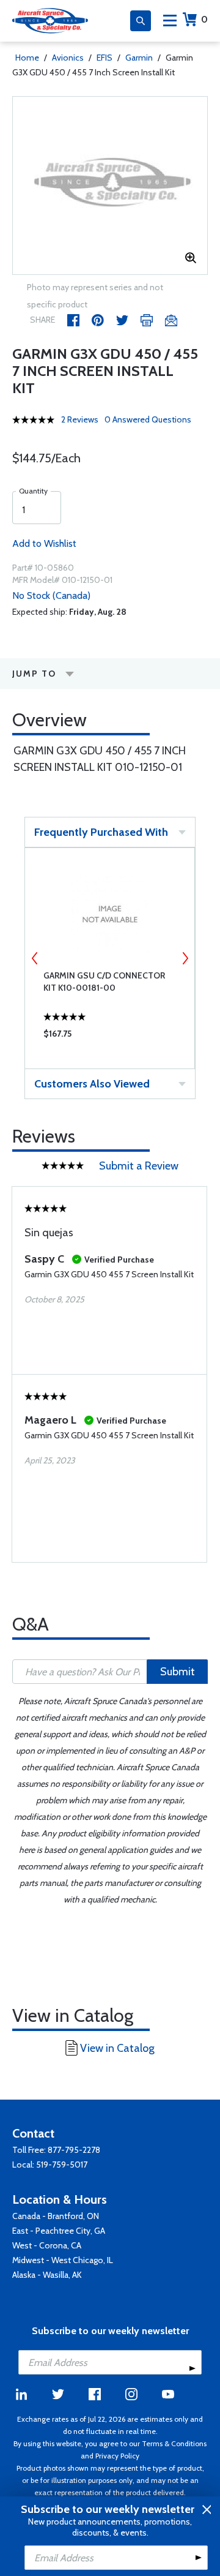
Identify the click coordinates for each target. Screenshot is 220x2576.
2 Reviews (80, 419)
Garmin (139, 58)
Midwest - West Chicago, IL (63, 2260)
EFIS (105, 58)
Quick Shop (110, 1037)
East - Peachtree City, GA (59, 2231)
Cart (204, 19)
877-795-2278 (74, 2150)
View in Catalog (117, 2048)
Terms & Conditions (174, 2443)
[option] (110, 186)
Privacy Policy (117, 2456)
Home (27, 58)
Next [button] (185, 958)
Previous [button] (35, 958)
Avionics (68, 58)
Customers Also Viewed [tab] (92, 1084)
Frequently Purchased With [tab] (101, 832)
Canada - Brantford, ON (56, 2216)
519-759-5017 (62, 2165)
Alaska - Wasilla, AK (47, 2275)
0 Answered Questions (148, 419)
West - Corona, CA (47, 2245)
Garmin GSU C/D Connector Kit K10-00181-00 (104, 982)
